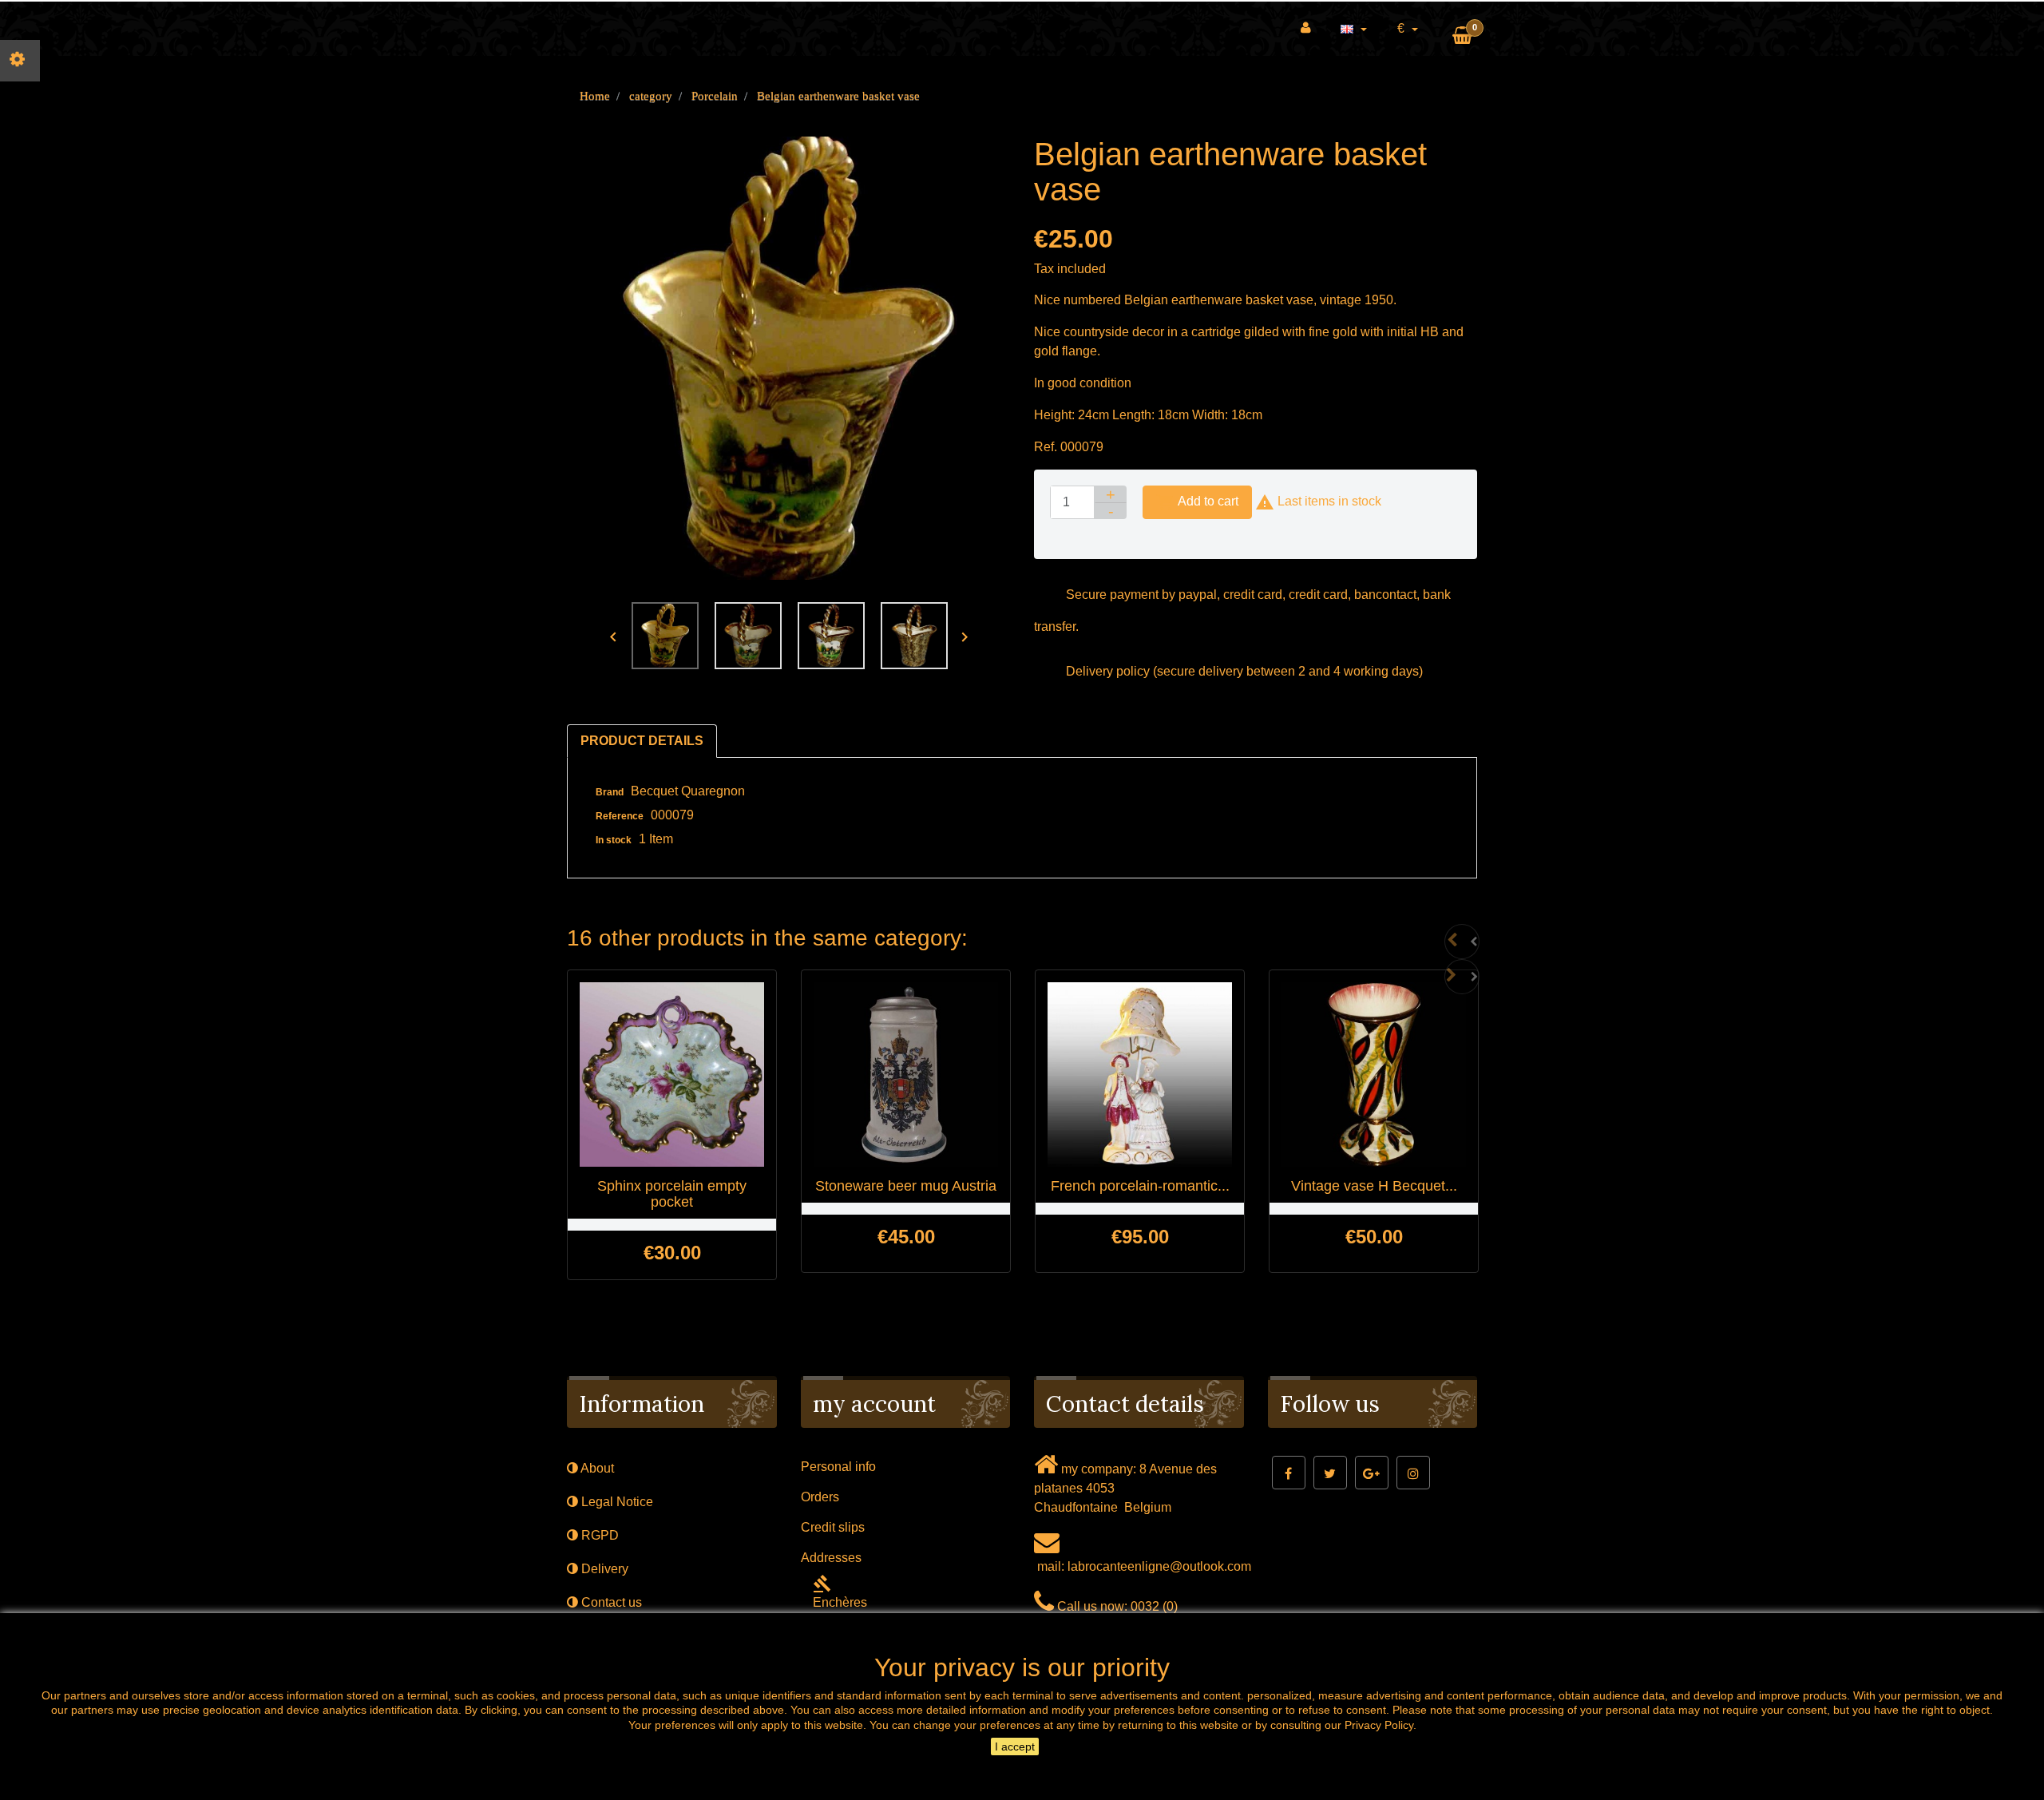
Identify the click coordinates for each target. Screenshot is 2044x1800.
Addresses (831, 1558)
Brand (610, 792)
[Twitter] (1330, 1473)
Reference (620, 816)
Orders (820, 1497)
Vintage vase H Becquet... (1374, 1186)
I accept (1015, 1746)
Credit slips (833, 1527)
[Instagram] (1413, 1473)
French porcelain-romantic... (1140, 1186)
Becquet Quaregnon (688, 791)
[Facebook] (1289, 1473)
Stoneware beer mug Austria (906, 1186)
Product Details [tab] (642, 741)
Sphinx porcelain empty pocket (672, 1194)
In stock (614, 840)
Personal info (838, 1467)
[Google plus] (1372, 1473)
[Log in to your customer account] (1306, 28)
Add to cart (1197, 502)
